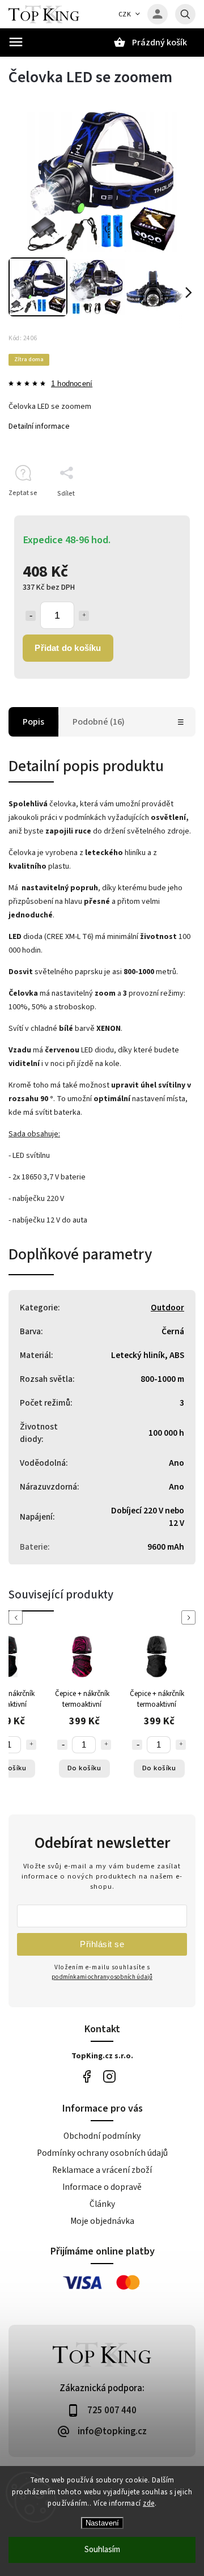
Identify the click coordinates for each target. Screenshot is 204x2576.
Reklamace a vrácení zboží (102, 2170)
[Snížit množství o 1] (31, 616)
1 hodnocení (72, 384)
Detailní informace (39, 426)
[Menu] (16, 42)
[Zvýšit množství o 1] (84, 616)
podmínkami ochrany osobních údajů (102, 1977)
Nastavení (102, 2523)
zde (149, 2503)
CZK (125, 14)
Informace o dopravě (102, 2187)
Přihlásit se (102, 1944)
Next (190, 1617)
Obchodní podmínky (102, 2136)
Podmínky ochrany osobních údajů (102, 2153)
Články (102, 2204)
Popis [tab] (33, 722)
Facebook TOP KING (86, 2077)
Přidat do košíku (68, 648)
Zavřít (161, 513)
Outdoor (167, 1308)
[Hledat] (185, 14)
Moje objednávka (102, 2221)
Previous (18, 1617)
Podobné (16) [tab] (99, 722)
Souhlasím (102, 2550)
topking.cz (109, 2077)
